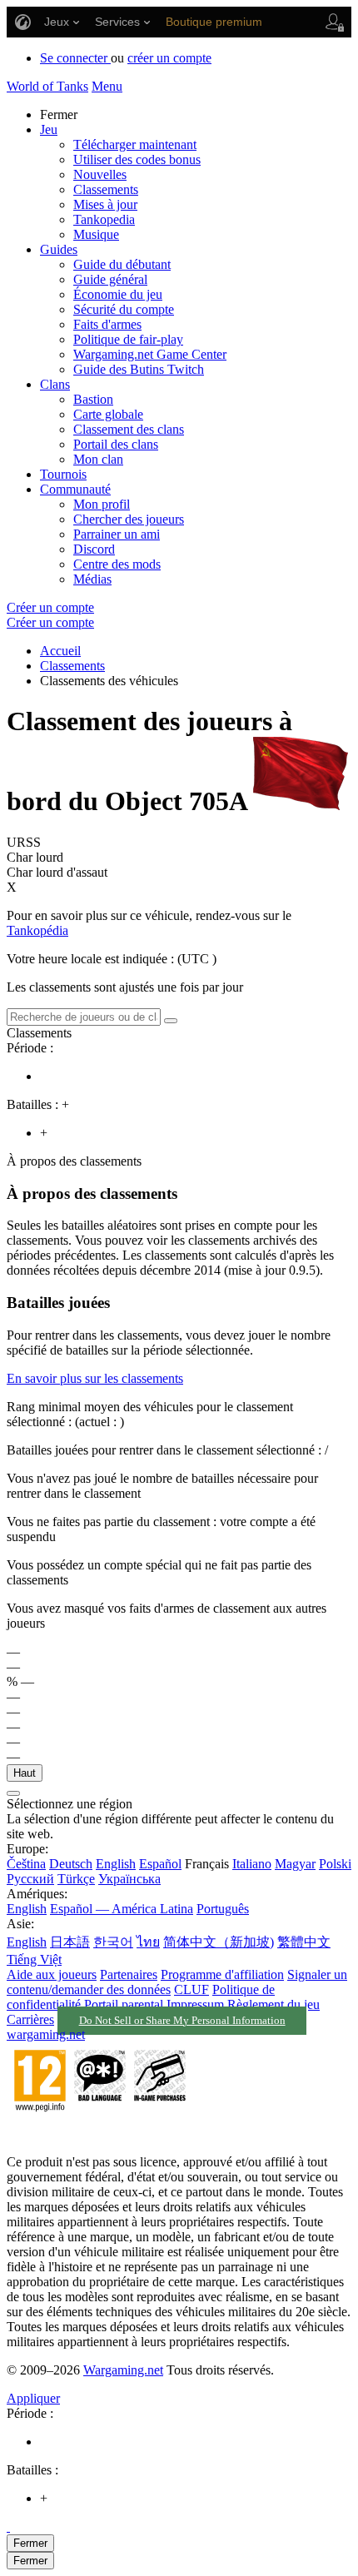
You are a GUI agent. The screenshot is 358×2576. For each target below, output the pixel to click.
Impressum (195, 2004)
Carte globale (108, 414)
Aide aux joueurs (52, 1974)
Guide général (110, 279)
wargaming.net (46, 2034)
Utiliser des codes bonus (137, 159)
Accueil (60, 651)
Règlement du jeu (273, 2004)
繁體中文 (304, 1942)
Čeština (26, 1864)
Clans (55, 384)
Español (160, 1864)
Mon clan (98, 459)
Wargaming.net (123, 2370)
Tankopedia (104, 219)
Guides (59, 249)
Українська (129, 1879)
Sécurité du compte (124, 309)
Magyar (295, 1864)
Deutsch (71, 1864)
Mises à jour (105, 204)
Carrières (30, 2019)
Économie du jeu (118, 294)
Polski (335, 1864)
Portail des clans (116, 444)
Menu (107, 86)
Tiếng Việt (34, 1959)
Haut (25, 1773)
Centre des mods (117, 564)
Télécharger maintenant (135, 144)
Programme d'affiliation (222, 1974)
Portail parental (124, 2004)
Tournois (63, 474)
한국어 (113, 1942)
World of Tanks (47, 86)
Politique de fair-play (128, 339)
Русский (30, 1879)
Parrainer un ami (117, 534)
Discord (94, 549)
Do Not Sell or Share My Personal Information (182, 2021)
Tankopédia (37, 930)
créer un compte (169, 58)
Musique (96, 234)
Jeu (49, 129)
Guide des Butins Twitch (139, 369)
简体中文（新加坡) (219, 1942)
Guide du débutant (122, 264)
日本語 (70, 1942)
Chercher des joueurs (129, 519)
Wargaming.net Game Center (150, 354)
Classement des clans (129, 429)
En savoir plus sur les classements (95, 1378)
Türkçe (76, 1879)
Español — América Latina (122, 1909)
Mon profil (102, 504)
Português (223, 1909)
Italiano (252, 1864)
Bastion (93, 399)
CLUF (191, 1989)
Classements (106, 189)
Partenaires (129, 1974)
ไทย (148, 1942)
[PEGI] (100, 2133)
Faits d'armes (107, 324)
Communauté (75, 489)
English (116, 1864)
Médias (92, 579)
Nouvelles (100, 174)
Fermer (30, 2543)
